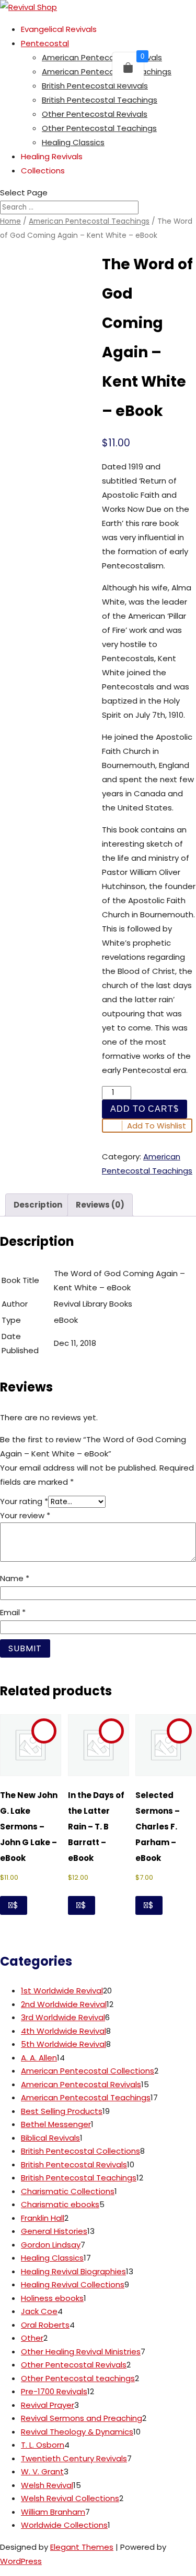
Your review (25, 1515)
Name (15, 1578)
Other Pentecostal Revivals (95, 114)
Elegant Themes (82, 2547)
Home (10, 221)
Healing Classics (73, 142)
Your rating (24, 1501)
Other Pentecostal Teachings (99, 128)
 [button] (11, 1905)
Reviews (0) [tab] (100, 1205)
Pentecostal (45, 43)
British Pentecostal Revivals (95, 86)
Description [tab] (38, 1205)
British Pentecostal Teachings (100, 100)
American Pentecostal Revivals (102, 57)
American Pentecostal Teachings (107, 72)
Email (13, 1612)
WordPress (21, 2561)
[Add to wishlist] (44, 1731)
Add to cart (142, 1109)
